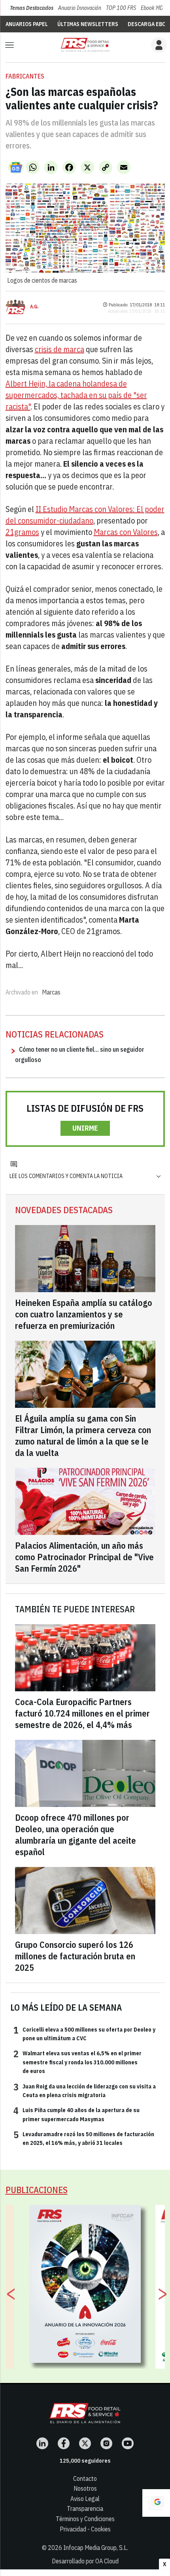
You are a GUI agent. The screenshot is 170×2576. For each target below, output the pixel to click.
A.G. (34, 307)
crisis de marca (59, 349)
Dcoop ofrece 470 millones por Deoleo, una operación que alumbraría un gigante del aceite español (76, 1835)
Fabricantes (25, 76)
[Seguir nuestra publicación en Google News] (16, 167)
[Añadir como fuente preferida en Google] (156, 2503)
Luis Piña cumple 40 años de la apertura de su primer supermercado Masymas (76, 2114)
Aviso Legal (85, 2499)
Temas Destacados (32, 8)
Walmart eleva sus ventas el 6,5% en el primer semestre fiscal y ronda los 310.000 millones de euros (77, 2062)
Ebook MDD (153, 8)
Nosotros (85, 2488)
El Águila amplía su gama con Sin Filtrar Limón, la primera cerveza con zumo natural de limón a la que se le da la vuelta (83, 1435)
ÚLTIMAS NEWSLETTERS (88, 24)
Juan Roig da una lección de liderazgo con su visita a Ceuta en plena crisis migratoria (85, 2090)
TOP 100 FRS (121, 8)
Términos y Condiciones (85, 2519)
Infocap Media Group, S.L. (96, 2548)
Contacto (85, 2478)
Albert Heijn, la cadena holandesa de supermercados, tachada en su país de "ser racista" (76, 395)
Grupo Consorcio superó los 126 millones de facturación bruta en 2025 (75, 1956)
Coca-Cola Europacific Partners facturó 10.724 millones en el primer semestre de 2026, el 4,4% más (82, 1713)
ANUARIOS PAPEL (27, 24)
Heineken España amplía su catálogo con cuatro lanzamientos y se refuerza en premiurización (84, 1314)
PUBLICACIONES (37, 2190)
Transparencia (85, 2508)
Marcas (51, 992)
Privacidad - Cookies (85, 2529)
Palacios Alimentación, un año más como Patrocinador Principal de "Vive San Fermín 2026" (84, 1557)
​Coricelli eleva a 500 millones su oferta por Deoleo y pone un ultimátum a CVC (84, 2034)
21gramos (22, 532)
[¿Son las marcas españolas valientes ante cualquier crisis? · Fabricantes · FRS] (85, 45)
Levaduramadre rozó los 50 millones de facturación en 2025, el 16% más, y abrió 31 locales (84, 2138)
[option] (85, 2284)
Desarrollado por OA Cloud (85, 2561)
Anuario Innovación (80, 8)
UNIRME (85, 1128)
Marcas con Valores (126, 532)
